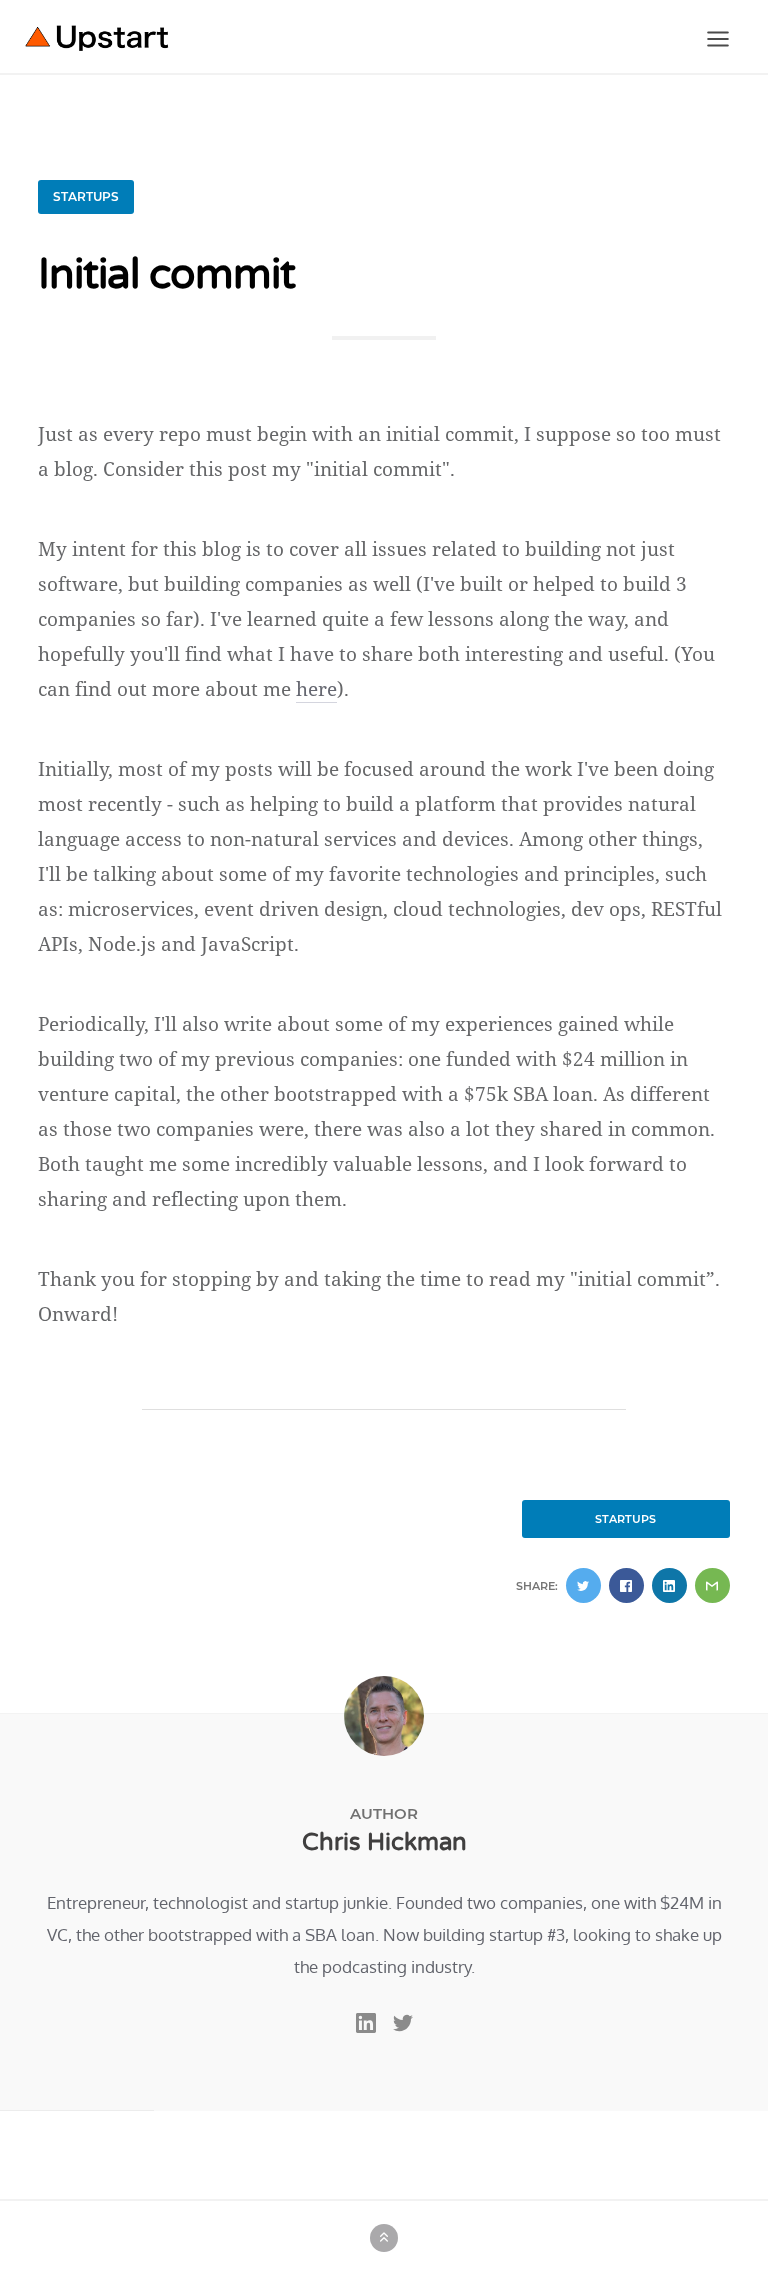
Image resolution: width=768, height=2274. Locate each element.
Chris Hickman (384, 1842)
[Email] (712, 1585)
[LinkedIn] (669, 1585)
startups (86, 196)
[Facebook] (626, 1585)
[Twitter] (583, 1585)
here (316, 689)
